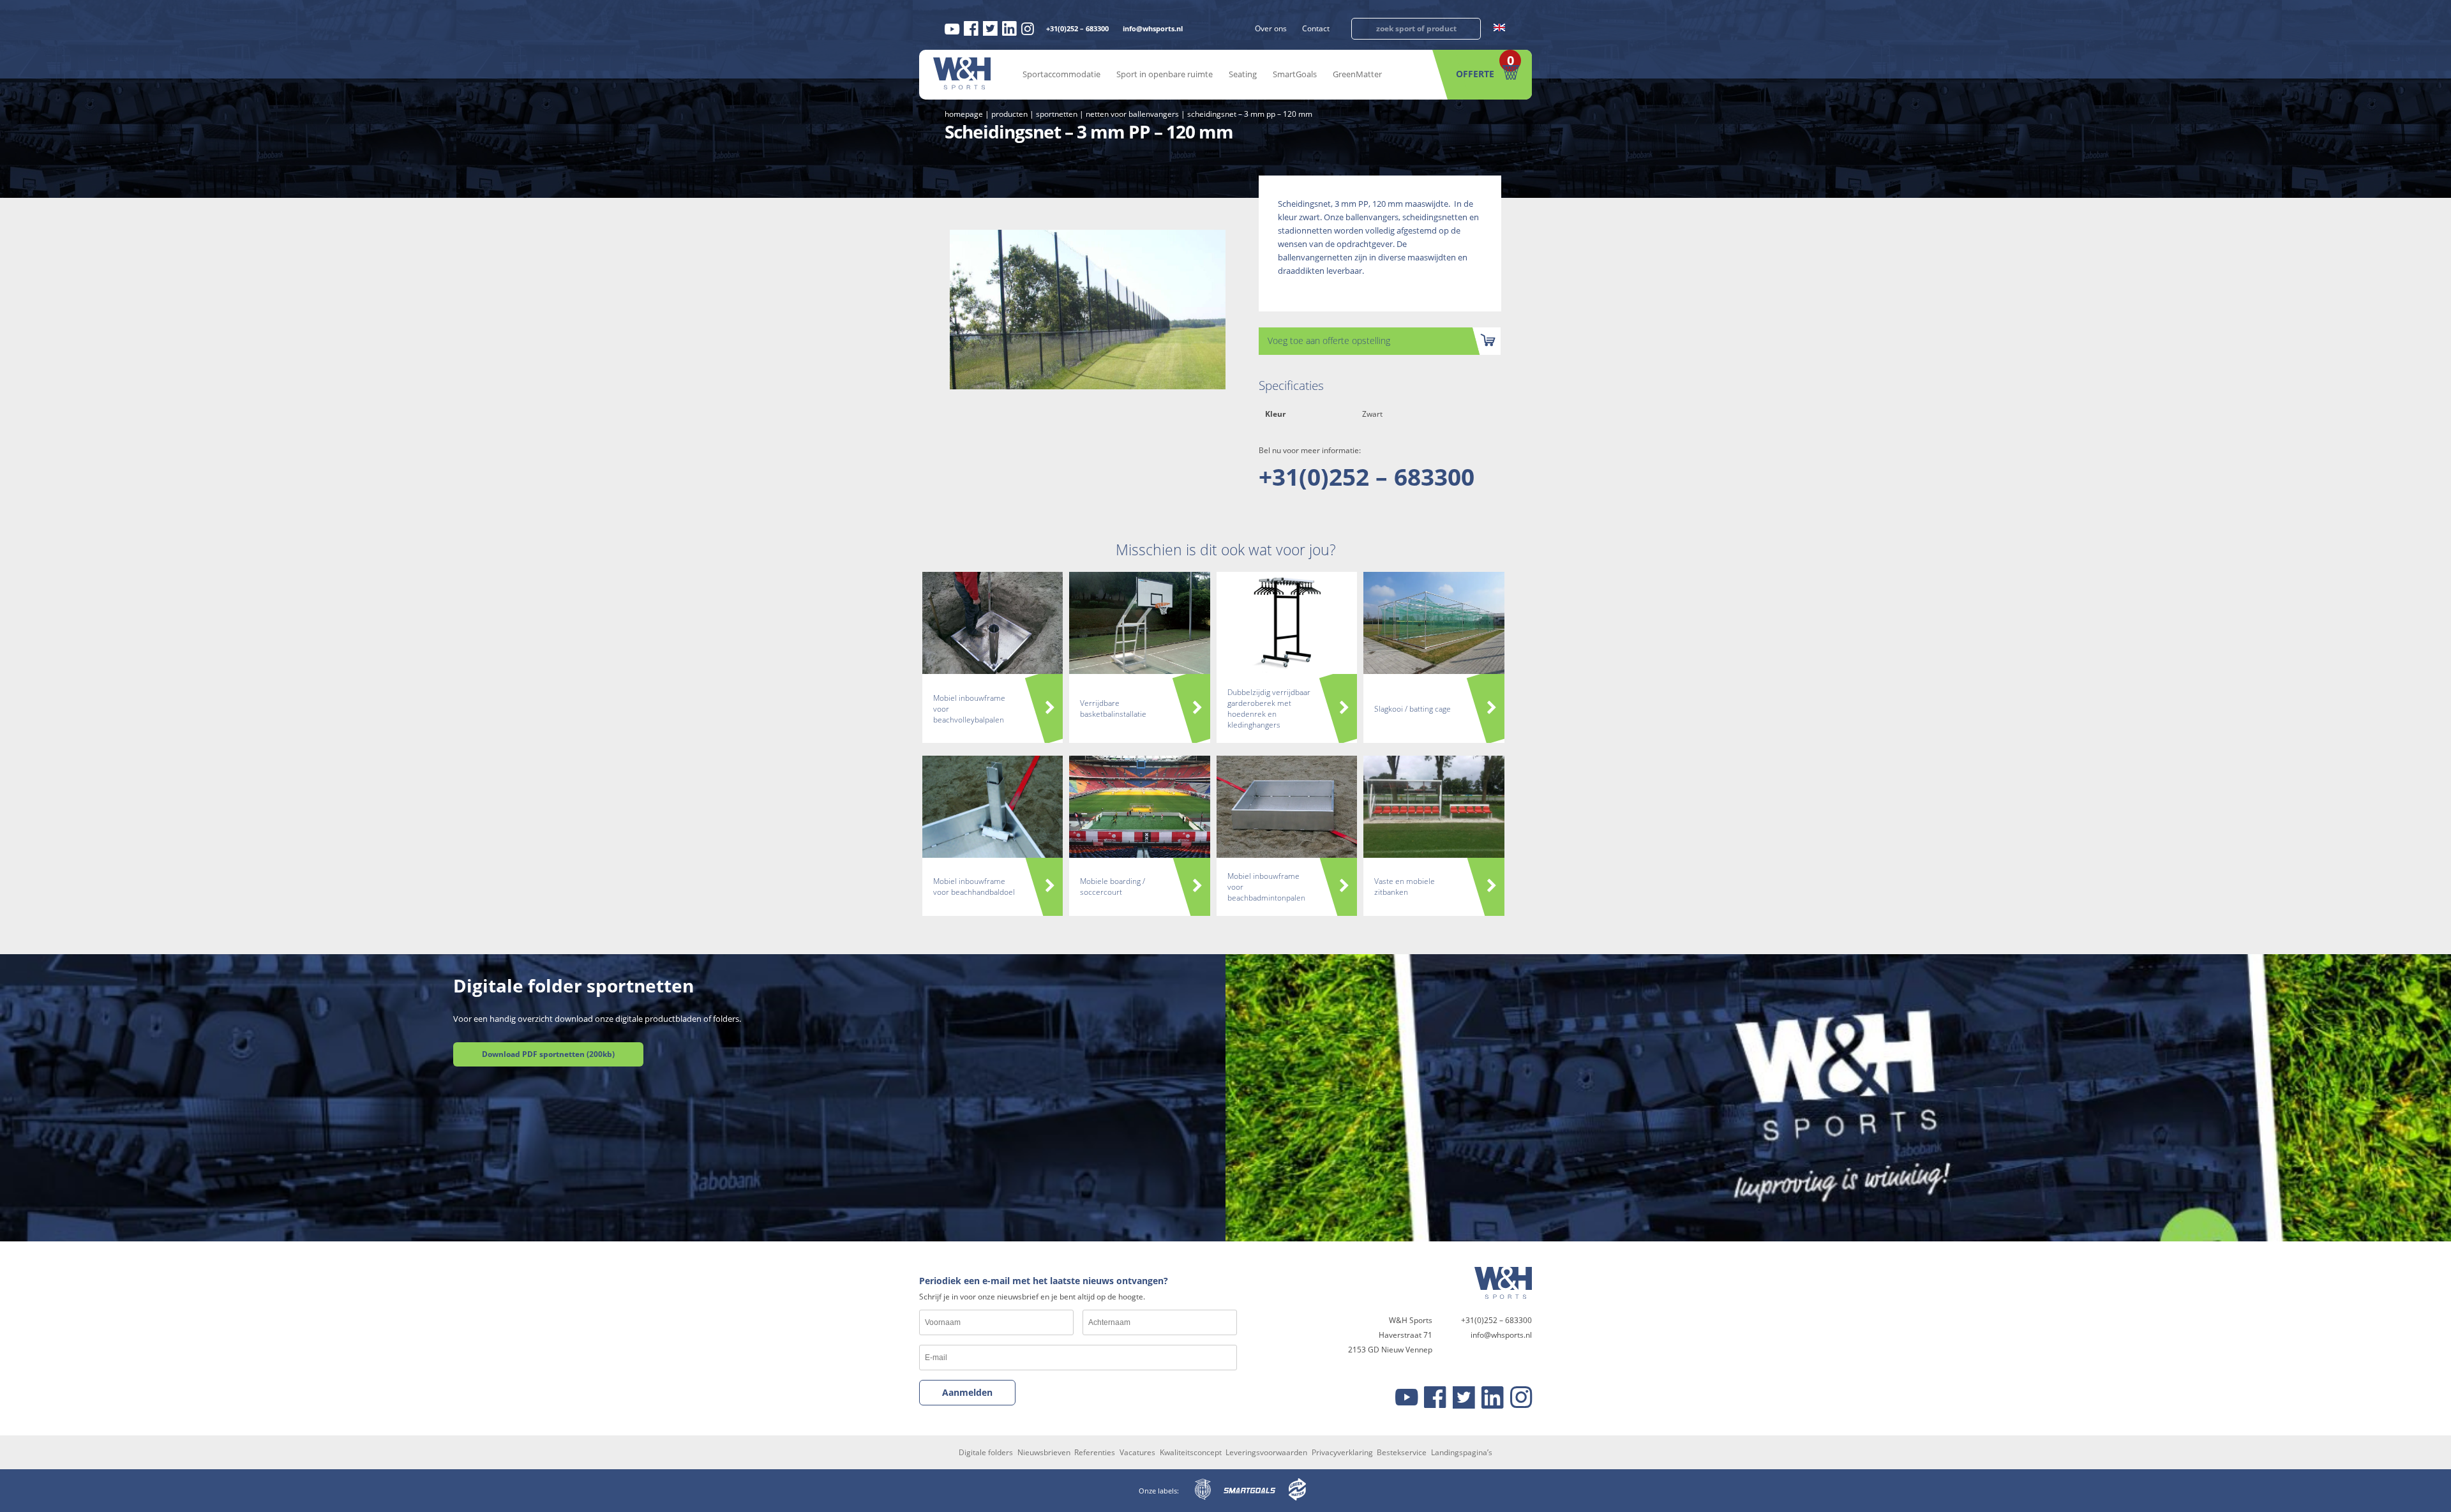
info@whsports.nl (1153, 28)
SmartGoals (1295, 74)
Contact (1316, 28)
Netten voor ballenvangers (1132, 114)
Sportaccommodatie (1061, 74)
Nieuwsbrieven (1044, 1452)
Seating (1243, 74)
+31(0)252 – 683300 (1077, 28)
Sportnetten (1057, 114)
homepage (964, 114)
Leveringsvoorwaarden (1266, 1452)
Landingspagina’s (1462, 1452)
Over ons (1271, 28)
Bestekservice (1402, 1452)
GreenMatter (1357, 74)
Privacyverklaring (1342, 1452)
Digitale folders (986, 1452)
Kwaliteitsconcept (1191, 1452)
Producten (1009, 114)
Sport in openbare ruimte (1165, 74)
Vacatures (1137, 1452)
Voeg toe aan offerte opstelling (1329, 341)
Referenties (1095, 1452)
